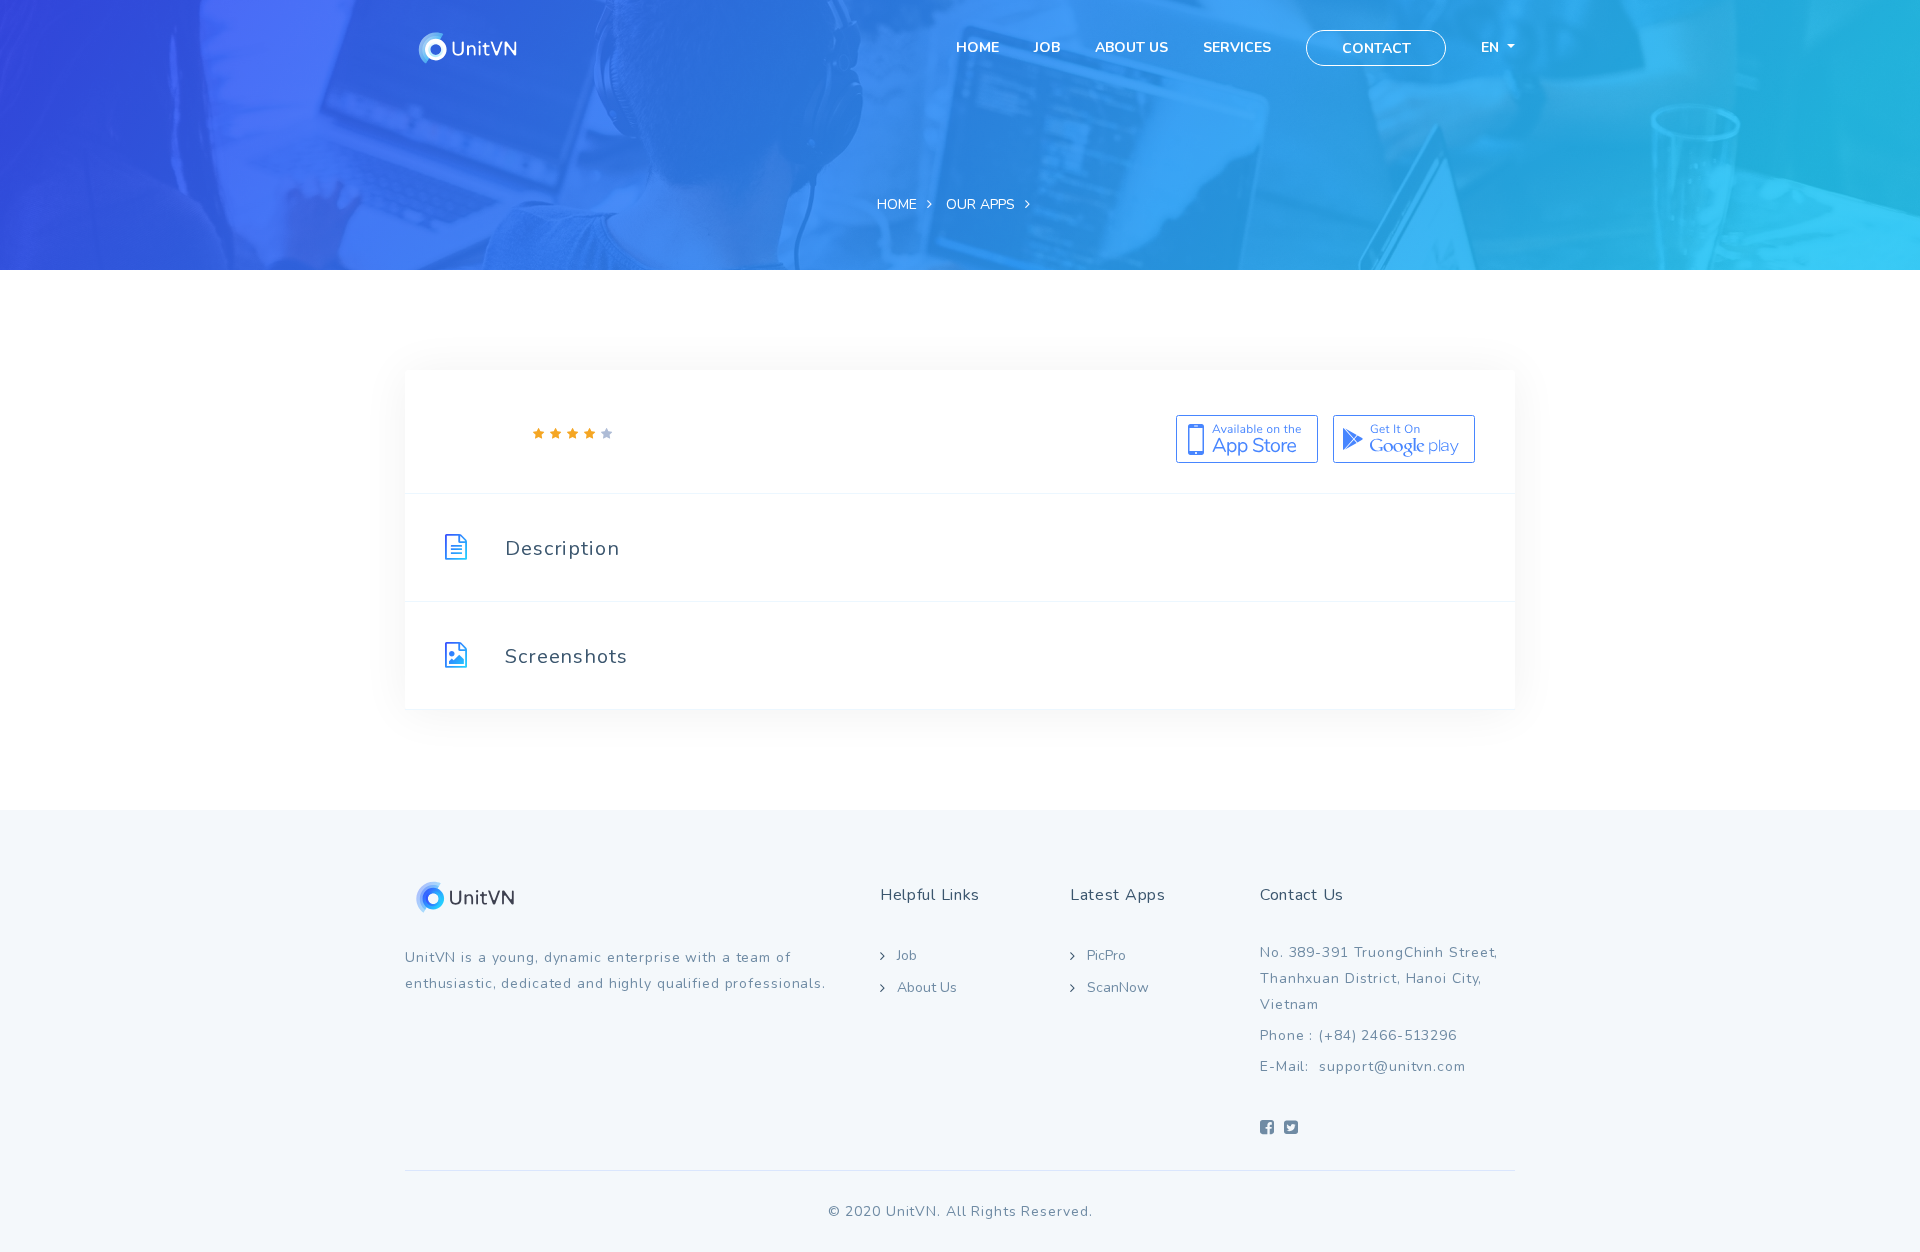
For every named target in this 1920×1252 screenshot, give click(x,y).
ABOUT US (1131, 47)
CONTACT (1376, 48)
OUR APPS (980, 204)
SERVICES (1237, 47)
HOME (977, 47)
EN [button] (1492, 47)
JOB (1047, 47)
